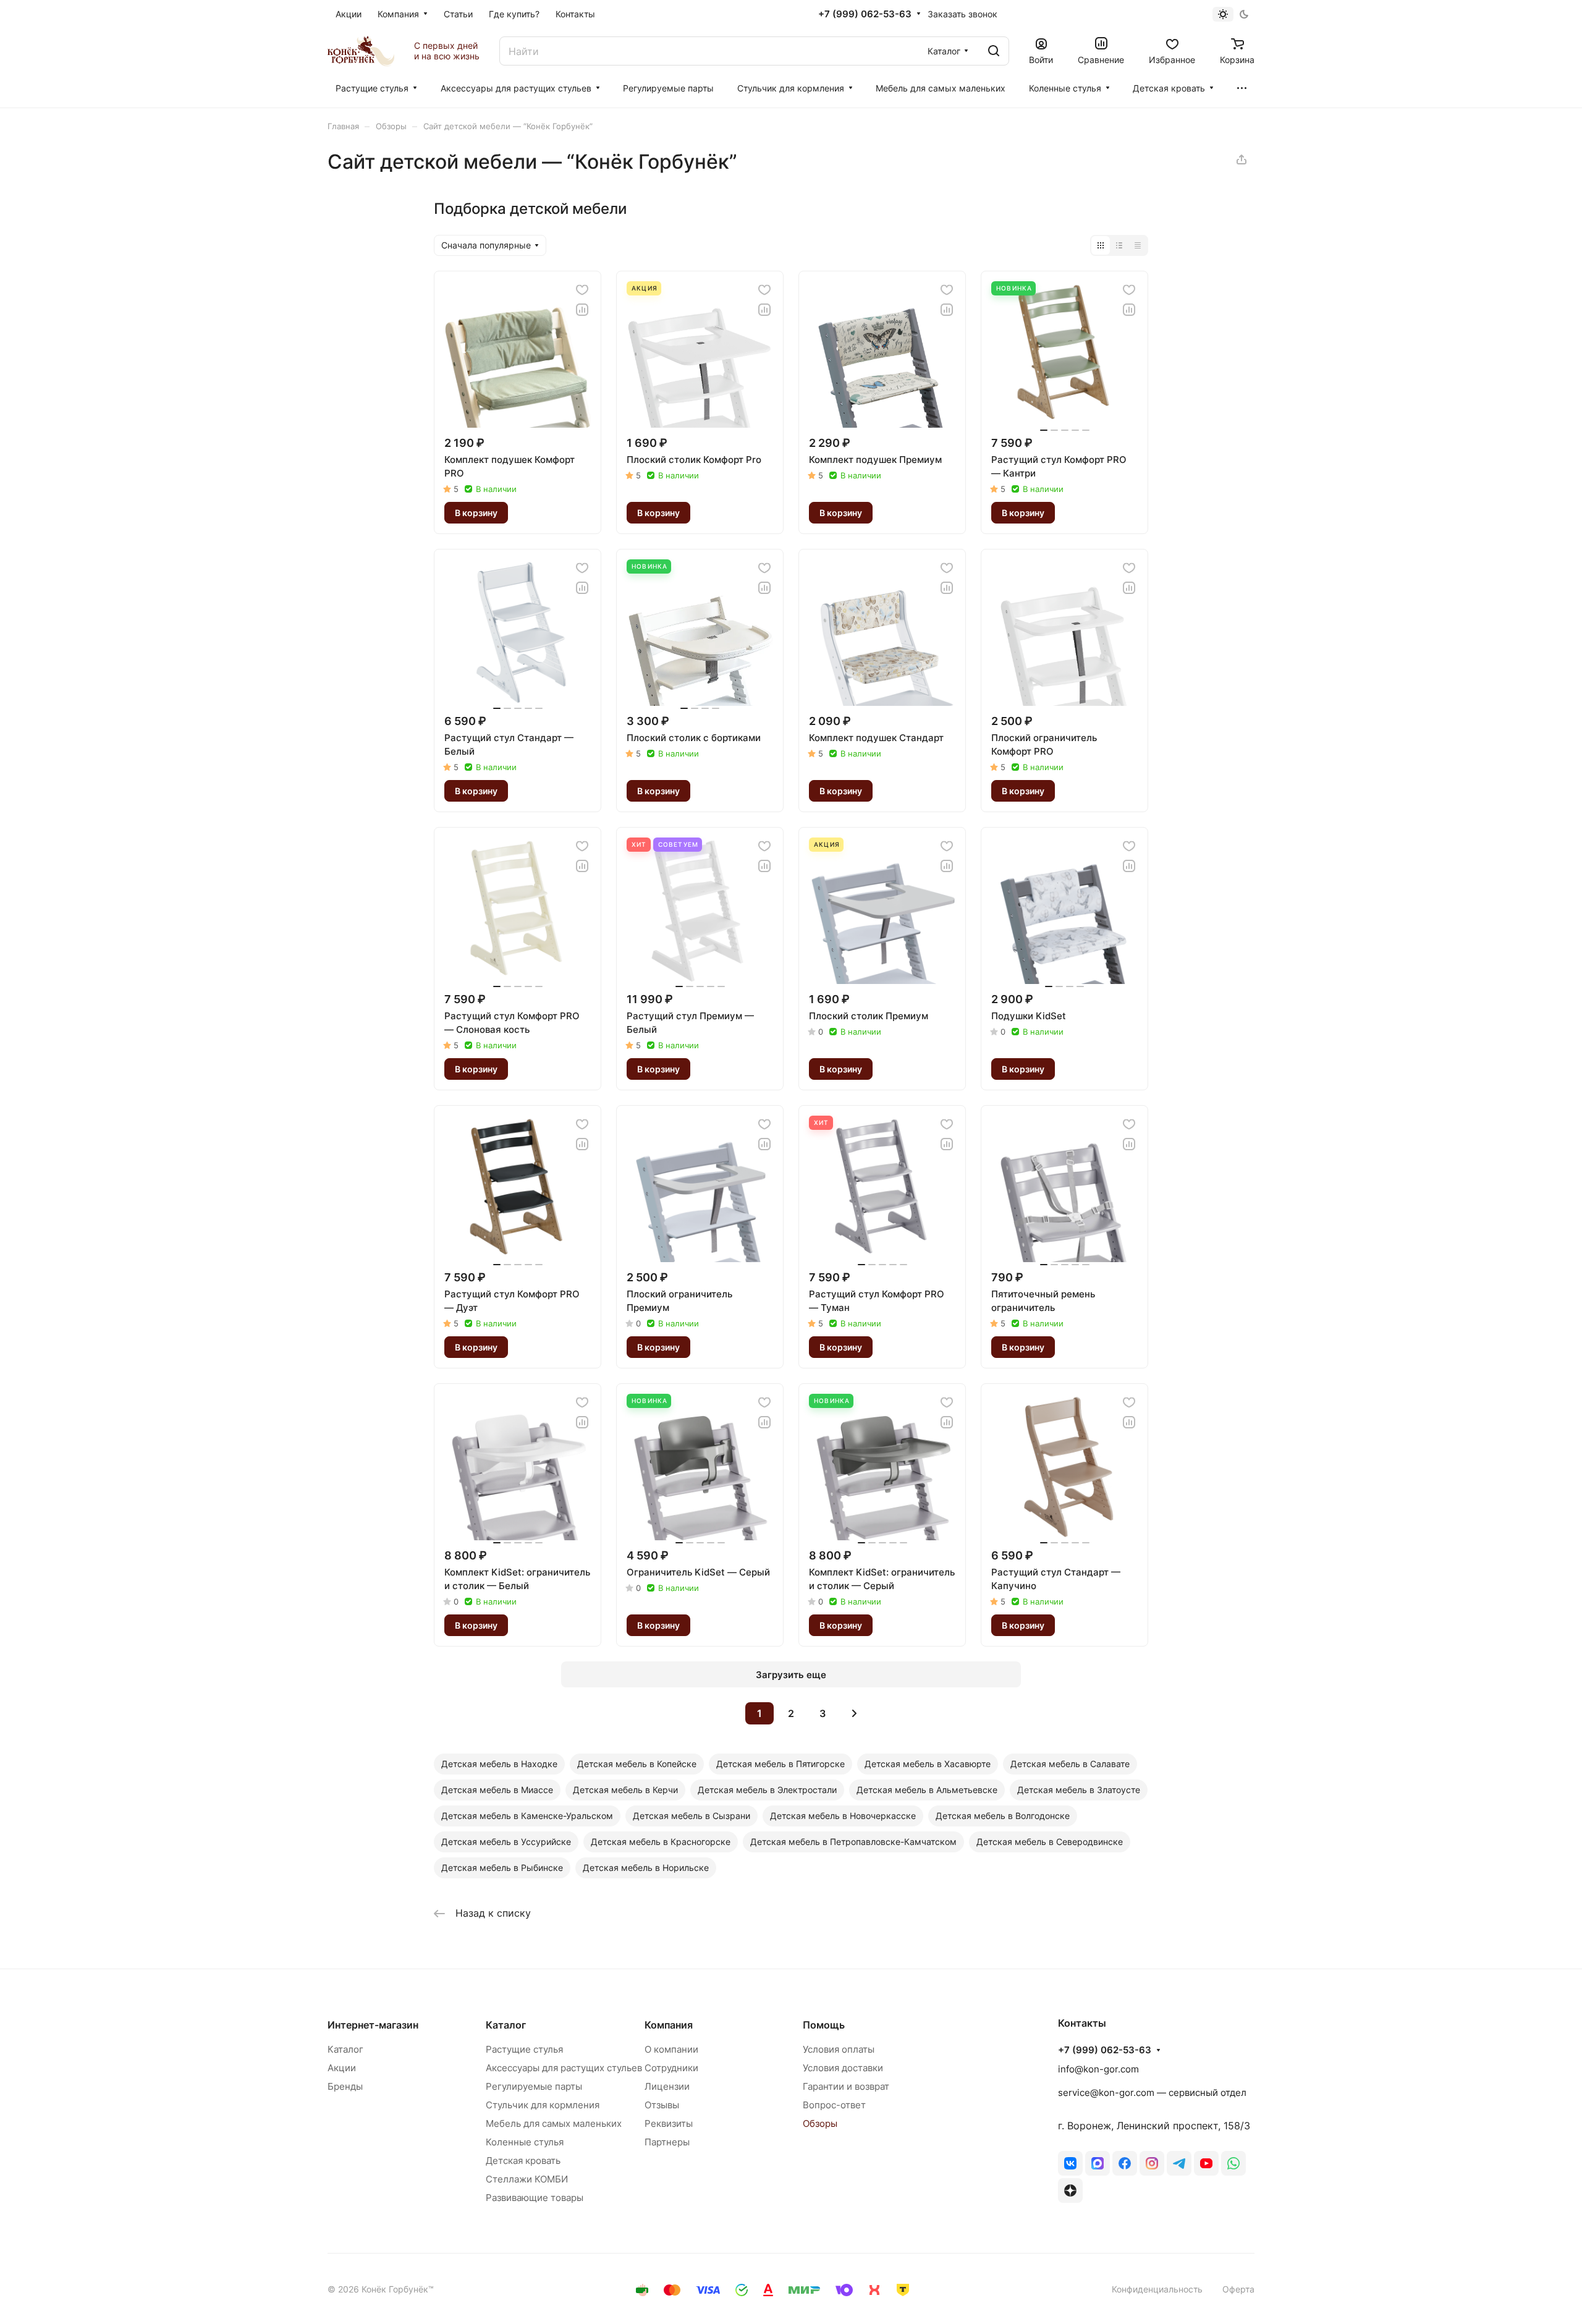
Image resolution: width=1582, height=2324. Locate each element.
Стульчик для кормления (543, 2105)
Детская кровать (523, 2161)
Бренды (345, 2086)
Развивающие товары (535, 2198)
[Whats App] (1233, 2163)
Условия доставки (843, 2068)
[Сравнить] (582, 310)
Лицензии (667, 2086)
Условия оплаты (839, 2049)
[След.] (854, 1713)
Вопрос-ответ (834, 2105)
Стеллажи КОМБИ (527, 2179)
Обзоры (820, 2123)
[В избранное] (582, 290)
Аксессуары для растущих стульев (564, 2068)
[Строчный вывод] (1119, 245)
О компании (671, 2049)
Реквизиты (669, 2123)
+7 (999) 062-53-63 (865, 14)
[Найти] (994, 51)
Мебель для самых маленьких (554, 2123)
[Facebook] (1125, 2163)
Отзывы (662, 2105)
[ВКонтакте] (1070, 2163)
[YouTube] (1206, 2163)
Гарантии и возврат (846, 2086)
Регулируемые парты (534, 2086)
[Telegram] (1179, 2163)
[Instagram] (1152, 2163)
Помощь (824, 2025)
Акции (342, 2068)
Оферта (1238, 2289)
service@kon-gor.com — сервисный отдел (1152, 2093)
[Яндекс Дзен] (1070, 2190)
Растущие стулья (524, 2049)
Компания (669, 2025)
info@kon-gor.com (1098, 2069)
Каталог (345, 2049)
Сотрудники (671, 2068)
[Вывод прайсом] (1138, 245)
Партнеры (667, 2142)
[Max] (1098, 2163)
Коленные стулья (525, 2142)
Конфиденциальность (1157, 2289)
